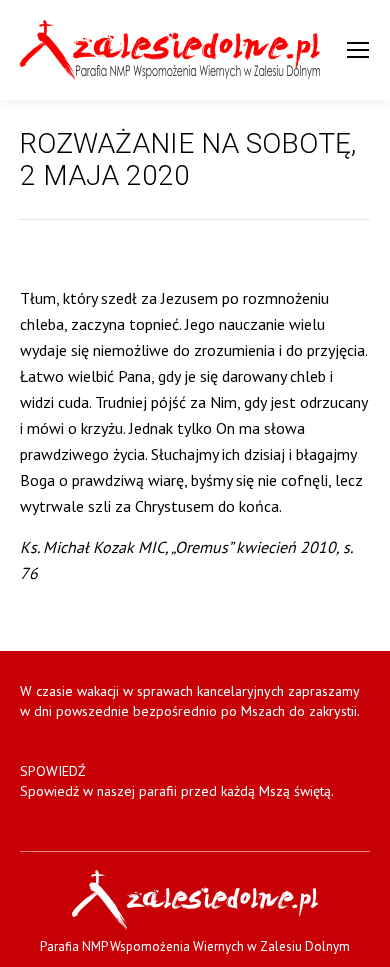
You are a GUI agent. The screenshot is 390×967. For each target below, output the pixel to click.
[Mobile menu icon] (358, 50)
